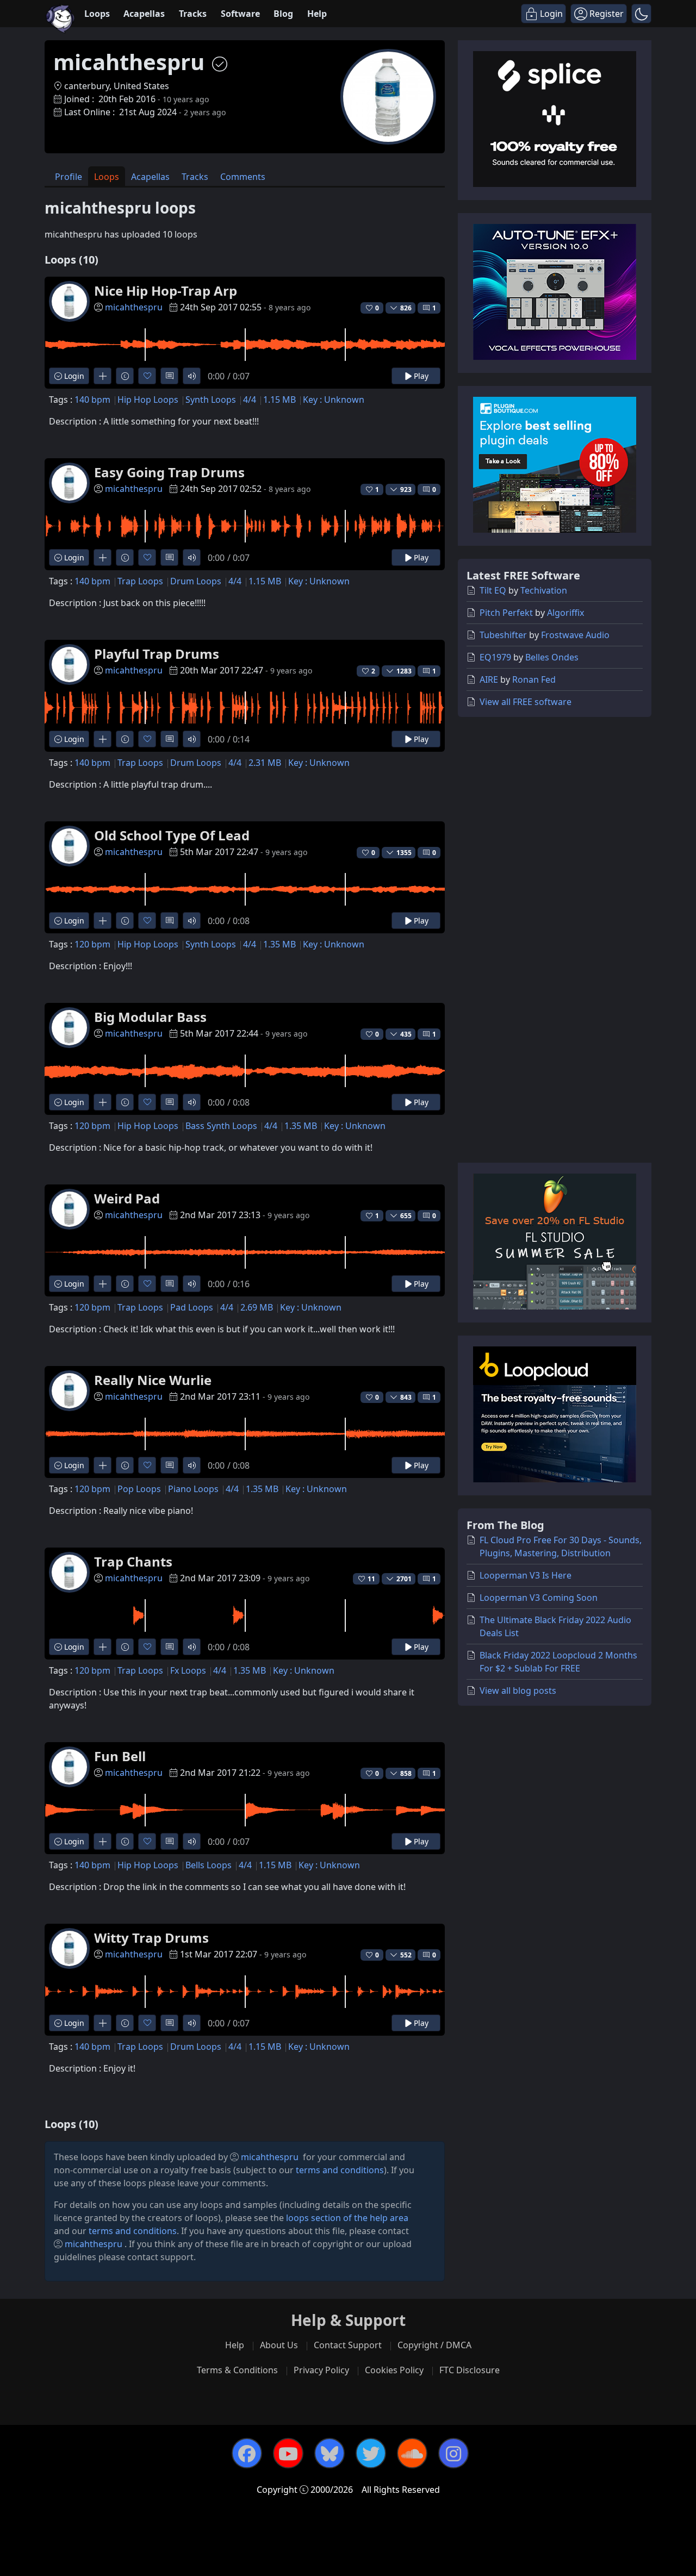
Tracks (193, 14)
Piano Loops (193, 1489)
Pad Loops (192, 1307)
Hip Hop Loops (148, 400)
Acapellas (144, 14)
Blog (283, 14)
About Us (279, 2345)
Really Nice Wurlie (153, 1380)
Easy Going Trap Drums (169, 472)
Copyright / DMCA (434, 2345)
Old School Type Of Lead (172, 835)
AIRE (489, 679)
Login (73, 376)
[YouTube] (288, 2453)
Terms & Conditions (237, 2370)
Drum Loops (196, 581)
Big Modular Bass (150, 1017)
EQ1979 (495, 657)
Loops (97, 14)
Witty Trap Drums (151, 1938)
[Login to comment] (169, 376)
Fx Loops (188, 1670)
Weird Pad (127, 1198)
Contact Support (348, 2345)
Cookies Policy (394, 2370)
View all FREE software (526, 702)
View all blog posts (518, 1691)
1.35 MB (279, 944)
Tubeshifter (503, 635)
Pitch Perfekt (506, 613)
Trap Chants (133, 1561)
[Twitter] (371, 2453)
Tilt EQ (493, 590)
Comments (243, 177)
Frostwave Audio (575, 635)
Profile (69, 177)
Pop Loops (139, 1489)
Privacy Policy (321, 2370)
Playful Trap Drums (157, 654)
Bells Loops (209, 1865)
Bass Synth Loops (221, 1126)
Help (317, 14)
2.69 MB (257, 1307)
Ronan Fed (534, 679)
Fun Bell (120, 1756)
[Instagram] (453, 2453)
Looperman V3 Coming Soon (539, 1598)
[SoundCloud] (412, 2453)
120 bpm (92, 944)
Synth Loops (211, 400)
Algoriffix (565, 613)
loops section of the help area (347, 2218)
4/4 (250, 400)
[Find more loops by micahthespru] (102, 376)
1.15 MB (279, 400)
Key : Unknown (334, 400)
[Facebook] (247, 2453)
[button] (641, 14)
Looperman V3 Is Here (526, 1575)
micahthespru (134, 307)
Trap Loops (140, 581)
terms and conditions (340, 2170)
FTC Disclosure (470, 2370)
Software (240, 14)
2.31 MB (265, 763)
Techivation (544, 590)
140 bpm (92, 400)
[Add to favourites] (147, 376)
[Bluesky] (330, 2453)
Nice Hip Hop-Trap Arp (166, 291)
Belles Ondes (552, 657)
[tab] (69, 176)
